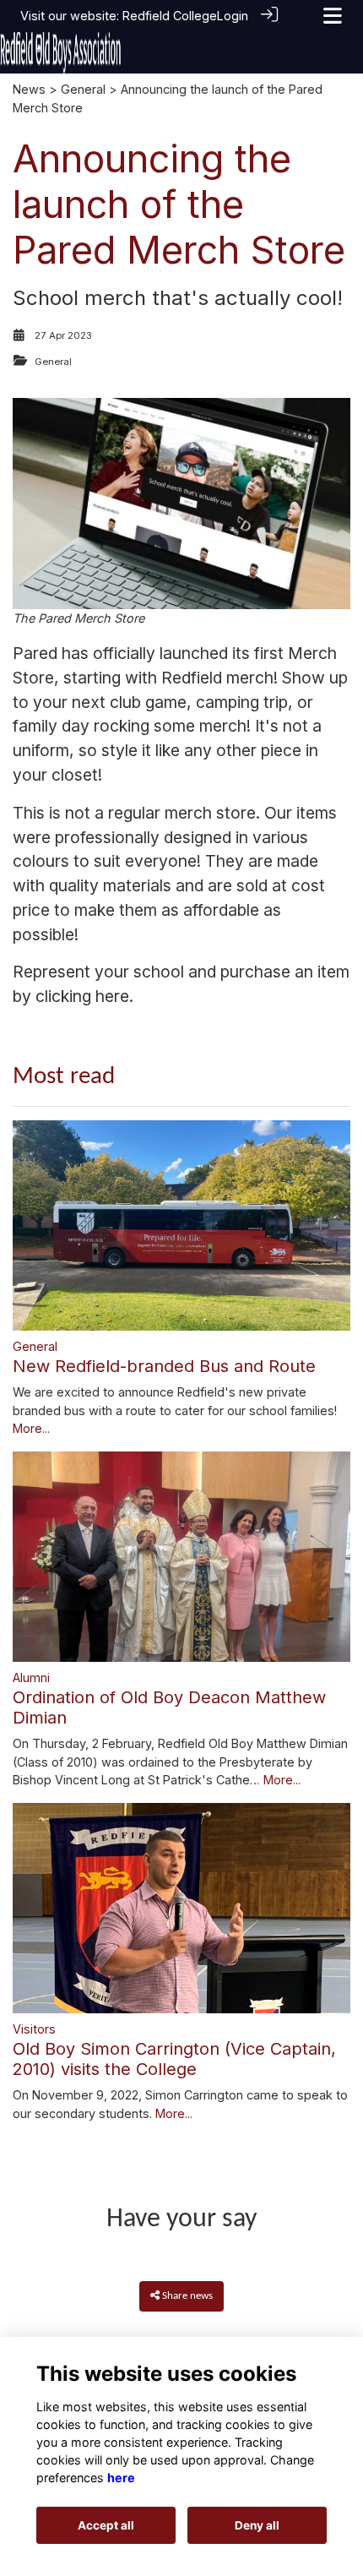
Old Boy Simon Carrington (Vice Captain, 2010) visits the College (174, 2059)
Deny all (257, 2525)
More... (31, 1428)
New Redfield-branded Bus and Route (164, 1366)
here (112, 996)
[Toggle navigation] (333, 16)
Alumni (31, 1677)
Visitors (34, 2029)
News (29, 89)
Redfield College (170, 16)
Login (233, 16)
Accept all (106, 2525)
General (83, 89)
